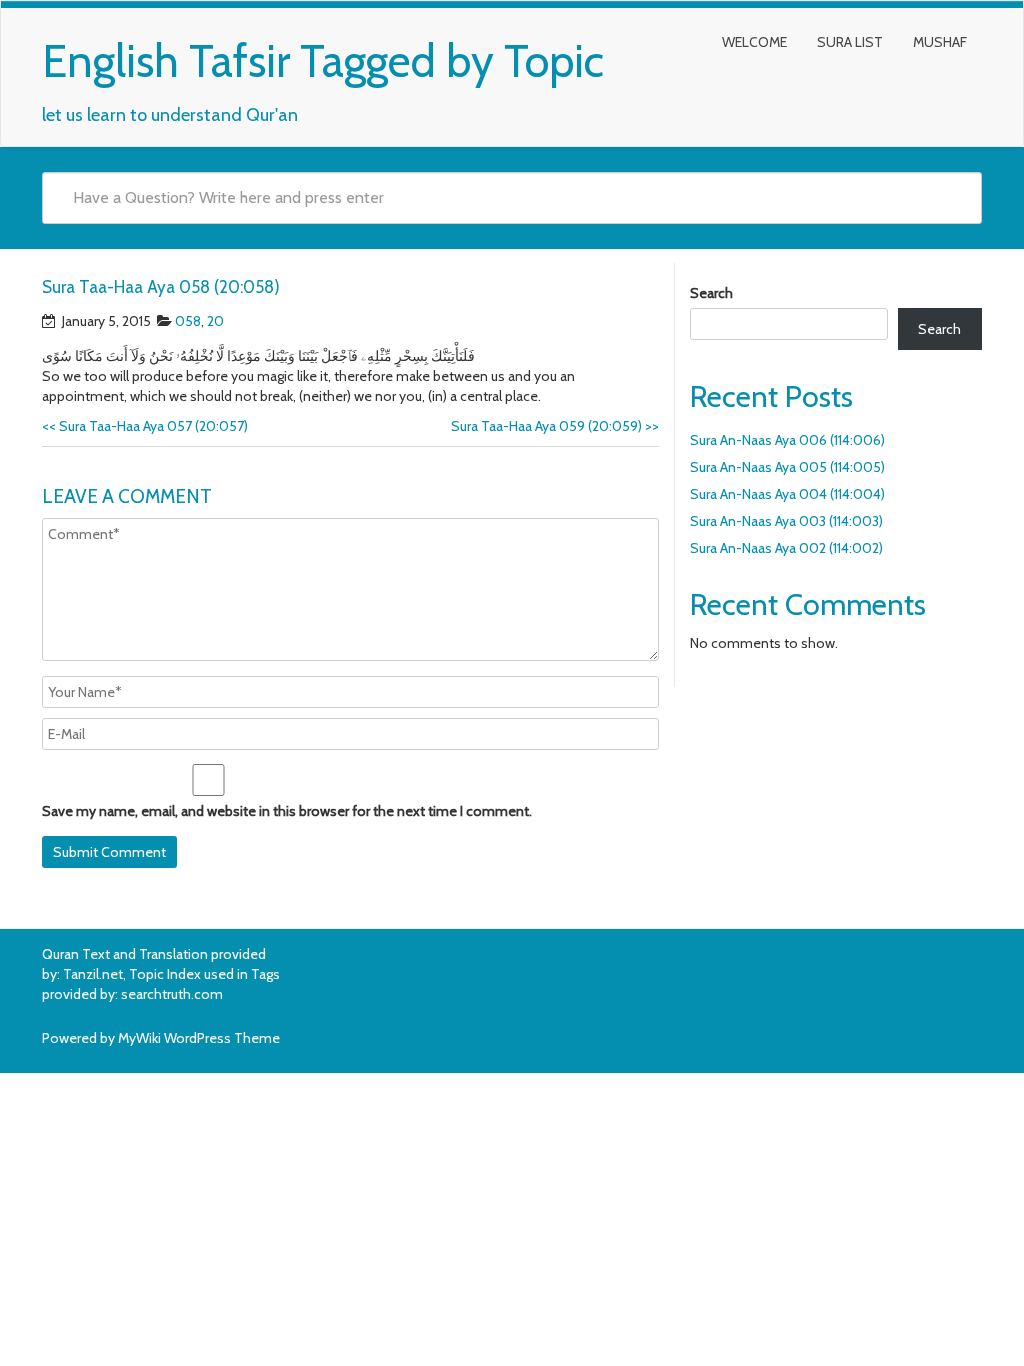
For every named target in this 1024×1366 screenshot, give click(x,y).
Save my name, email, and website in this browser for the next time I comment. (287, 811)
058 (188, 321)
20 (215, 321)
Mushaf (940, 42)
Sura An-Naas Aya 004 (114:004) (787, 494)
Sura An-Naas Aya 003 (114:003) (786, 521)
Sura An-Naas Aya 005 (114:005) (787, 467)
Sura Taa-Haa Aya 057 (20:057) (145, 426)
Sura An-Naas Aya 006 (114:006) (787, 440)
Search (711, 293)
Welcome (754, 42)
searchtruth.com (172, 994)
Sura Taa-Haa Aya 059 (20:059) (555, 426)
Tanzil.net (93, 974)
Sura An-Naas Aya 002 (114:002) (786, 548)
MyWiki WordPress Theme (199, 1038)
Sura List (850, 42)
